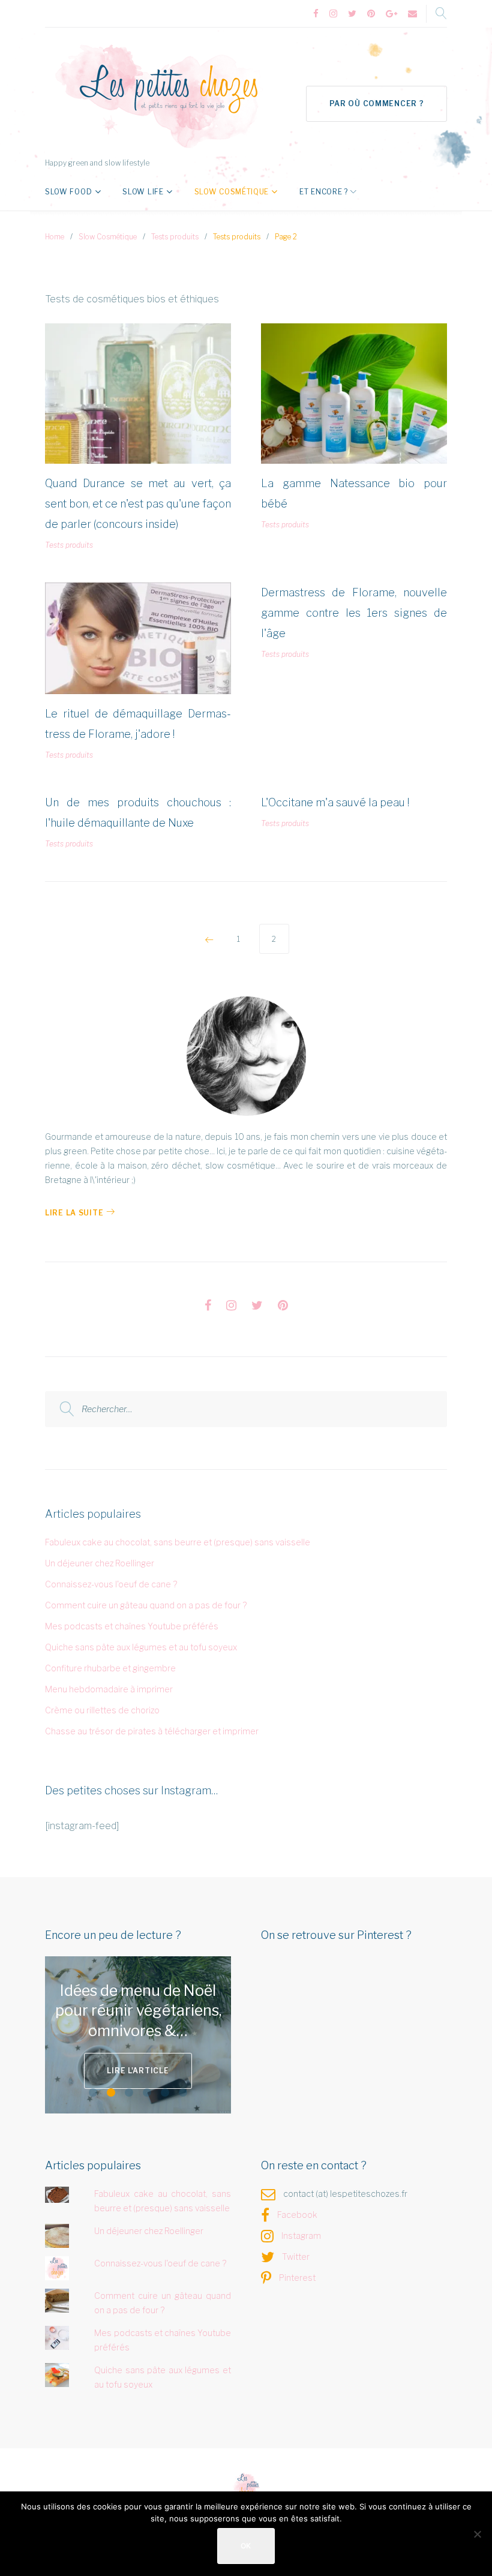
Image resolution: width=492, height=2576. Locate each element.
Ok (246, 2546)
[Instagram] (333, 14)
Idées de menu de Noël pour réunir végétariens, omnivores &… (138, 2011)
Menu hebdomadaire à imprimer (109, 1689)
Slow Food (68, 192)
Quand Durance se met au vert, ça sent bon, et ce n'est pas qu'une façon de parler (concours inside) (138, 504)
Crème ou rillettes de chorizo (102, 1710)
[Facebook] (316, 14)
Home (55, 237)
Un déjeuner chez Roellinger (100, 1563)
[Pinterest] (371, 14)
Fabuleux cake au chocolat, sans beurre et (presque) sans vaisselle (178, 1542)
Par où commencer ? (377, 103)
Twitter (296, 2257)
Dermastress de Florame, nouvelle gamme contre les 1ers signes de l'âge (354, 613)
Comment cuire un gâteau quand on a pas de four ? (146, 1605)
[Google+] (391, 14)
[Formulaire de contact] (412, 14)
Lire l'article (138, 2071)
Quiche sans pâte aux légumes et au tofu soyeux (141, 1647)
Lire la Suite (74, 1213)
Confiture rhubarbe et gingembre (110, 1668)
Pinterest (297, 2278)
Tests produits (175, 237)
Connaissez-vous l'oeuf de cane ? (111, 1584)
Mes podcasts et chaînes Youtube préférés (132, 1626)
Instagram (301, 2236)
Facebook (297, 2215)
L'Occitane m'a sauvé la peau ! (335, 802)
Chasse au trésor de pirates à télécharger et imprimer (152, 1731)
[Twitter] (352, 14)
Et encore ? (324, 192)
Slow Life (143, 192)
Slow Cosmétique (232, 192)
